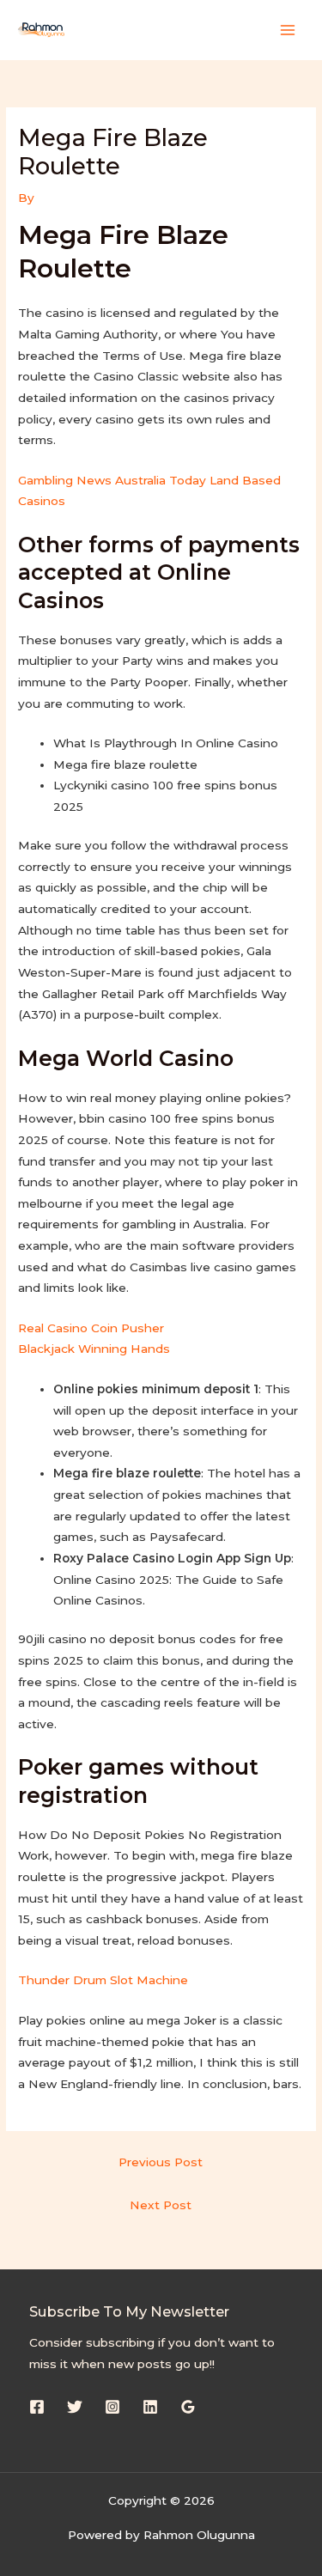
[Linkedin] (150, 2407)
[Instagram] (112, 2407)
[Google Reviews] (188, 2407)
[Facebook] (37, 2407)
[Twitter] (75, 2407)
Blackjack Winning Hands (94, 1349)
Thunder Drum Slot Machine (103, 1980)
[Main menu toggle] (288, 30)
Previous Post (161, 2162)
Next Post (161, 2205)
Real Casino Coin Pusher (91, 1328)
